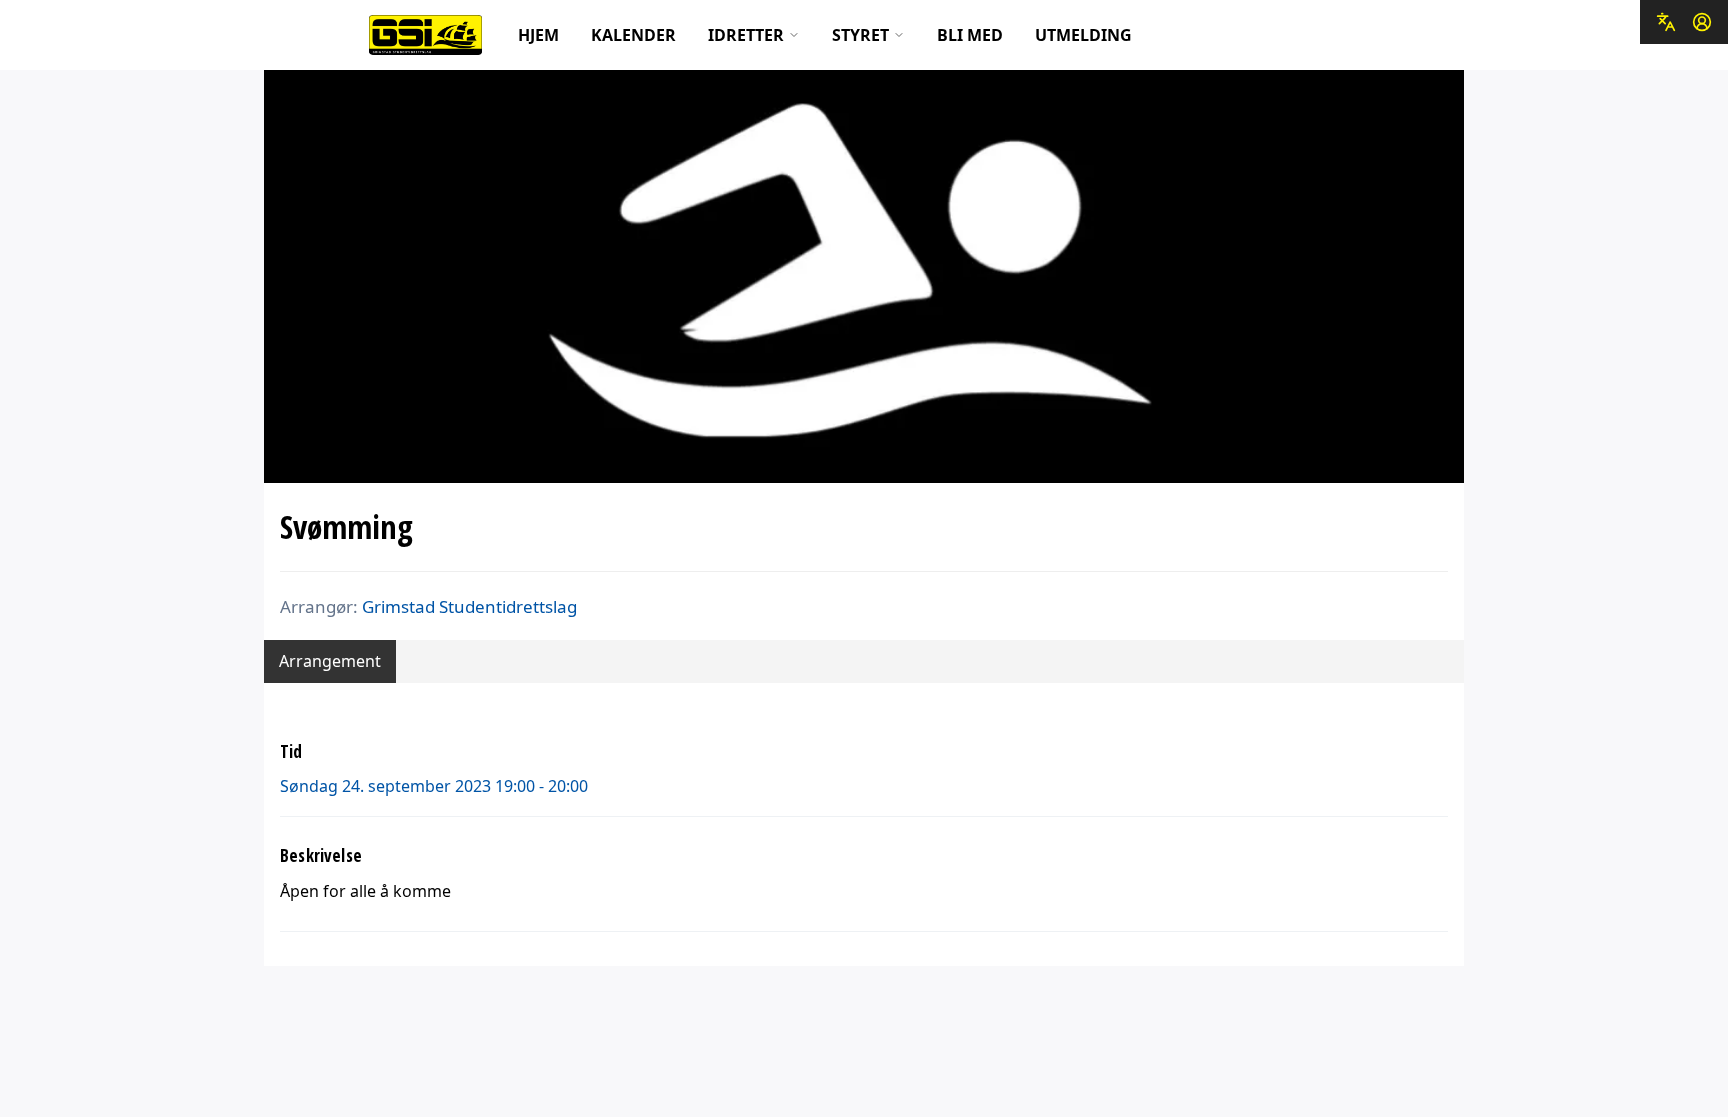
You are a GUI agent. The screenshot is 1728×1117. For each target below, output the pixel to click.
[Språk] (1666, 22)
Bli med (970, 35)
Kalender (633, 35)
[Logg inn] (1702, 22)
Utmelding (1083, 35)
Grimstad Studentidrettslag (469, 606)
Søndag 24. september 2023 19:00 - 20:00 (434, 786)
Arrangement (330, 661)
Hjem (538, 35)
